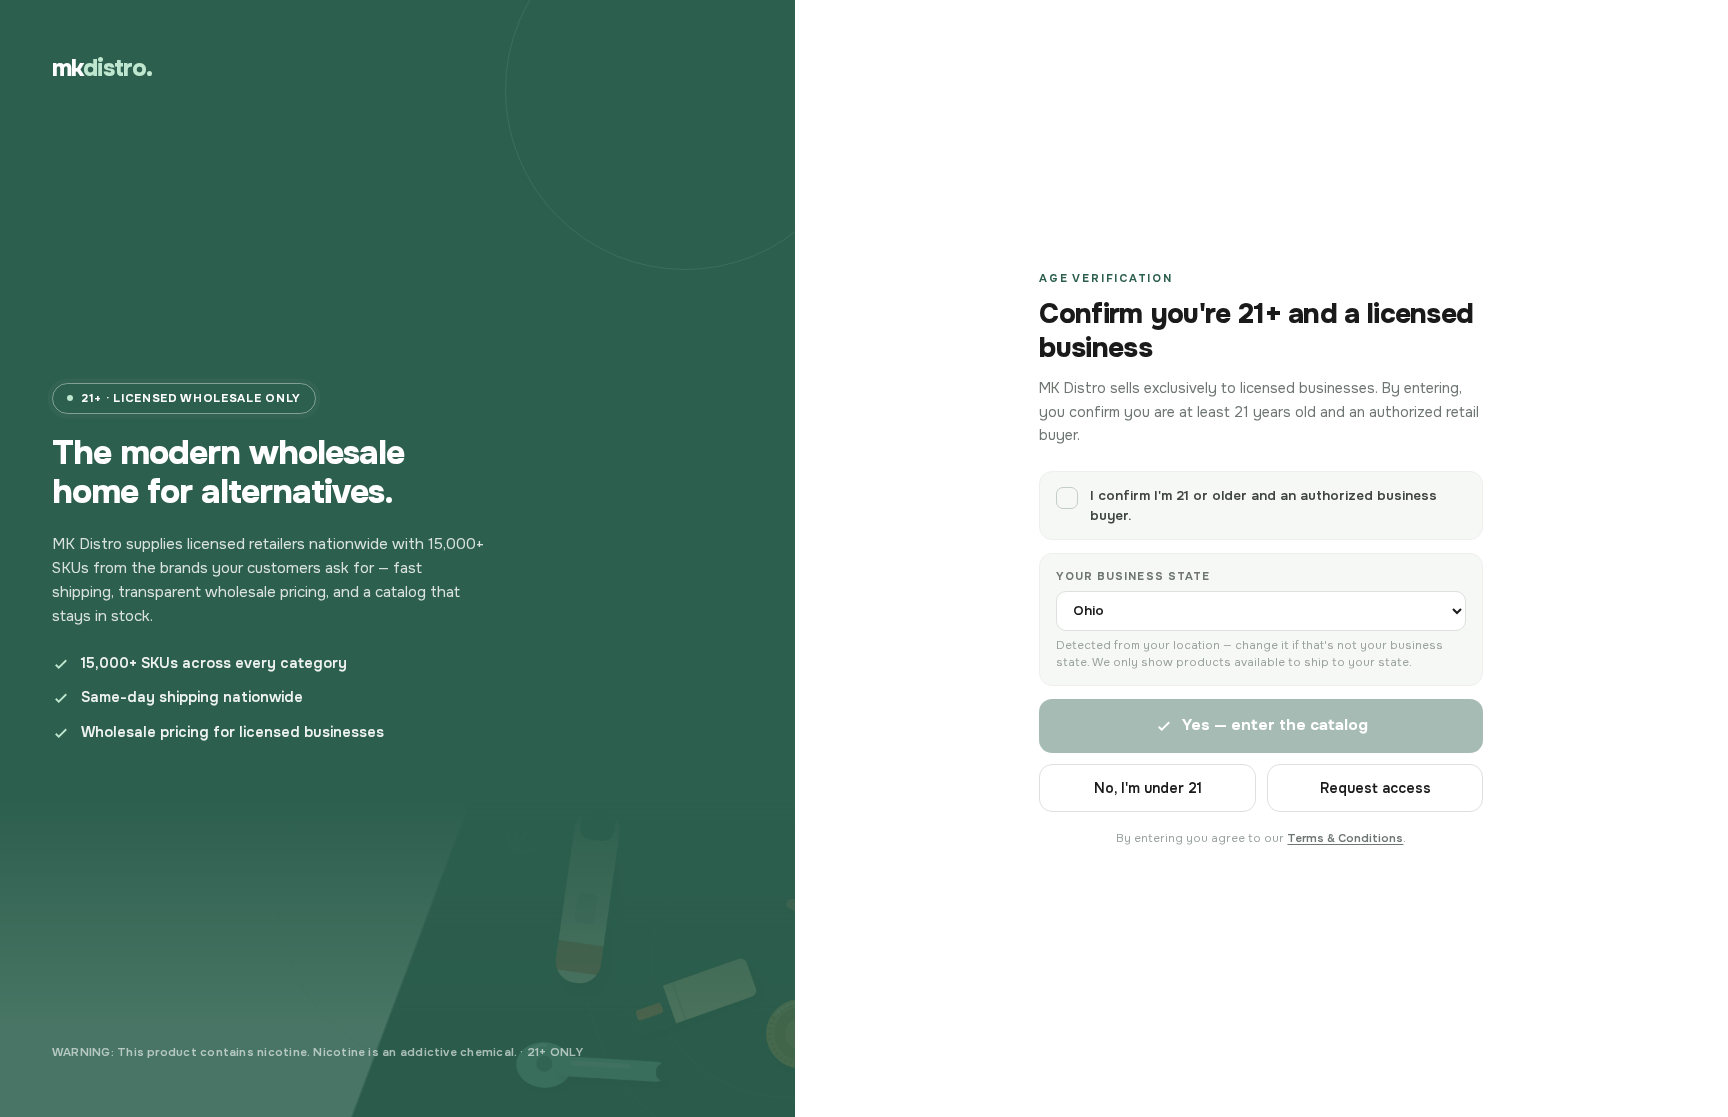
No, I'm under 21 (1148, 788)
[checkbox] (1261, 505)
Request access (1375, 788)
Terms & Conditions (1345, 838)
